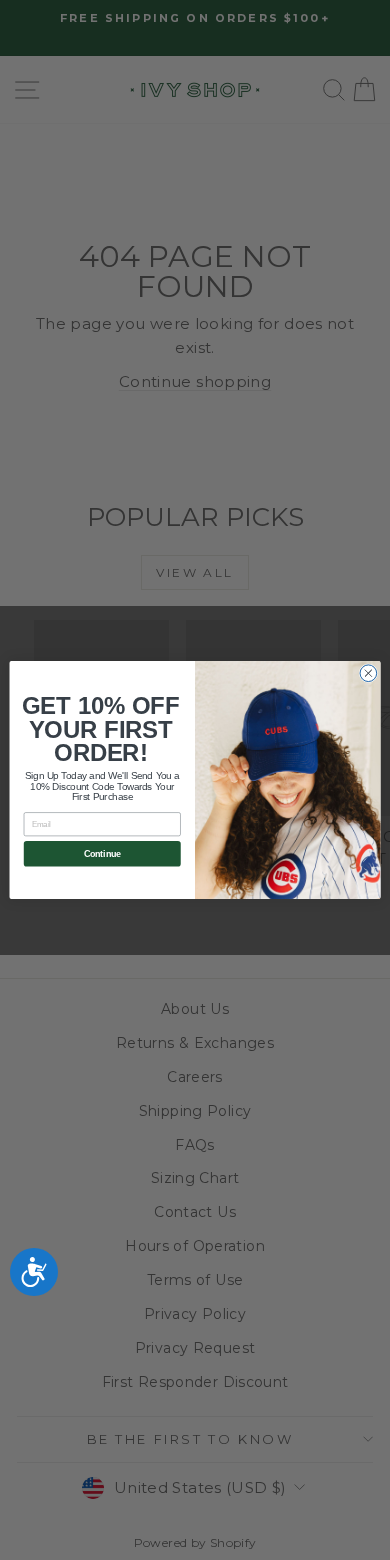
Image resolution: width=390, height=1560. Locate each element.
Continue (102, 854)
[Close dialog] (368, 673)
